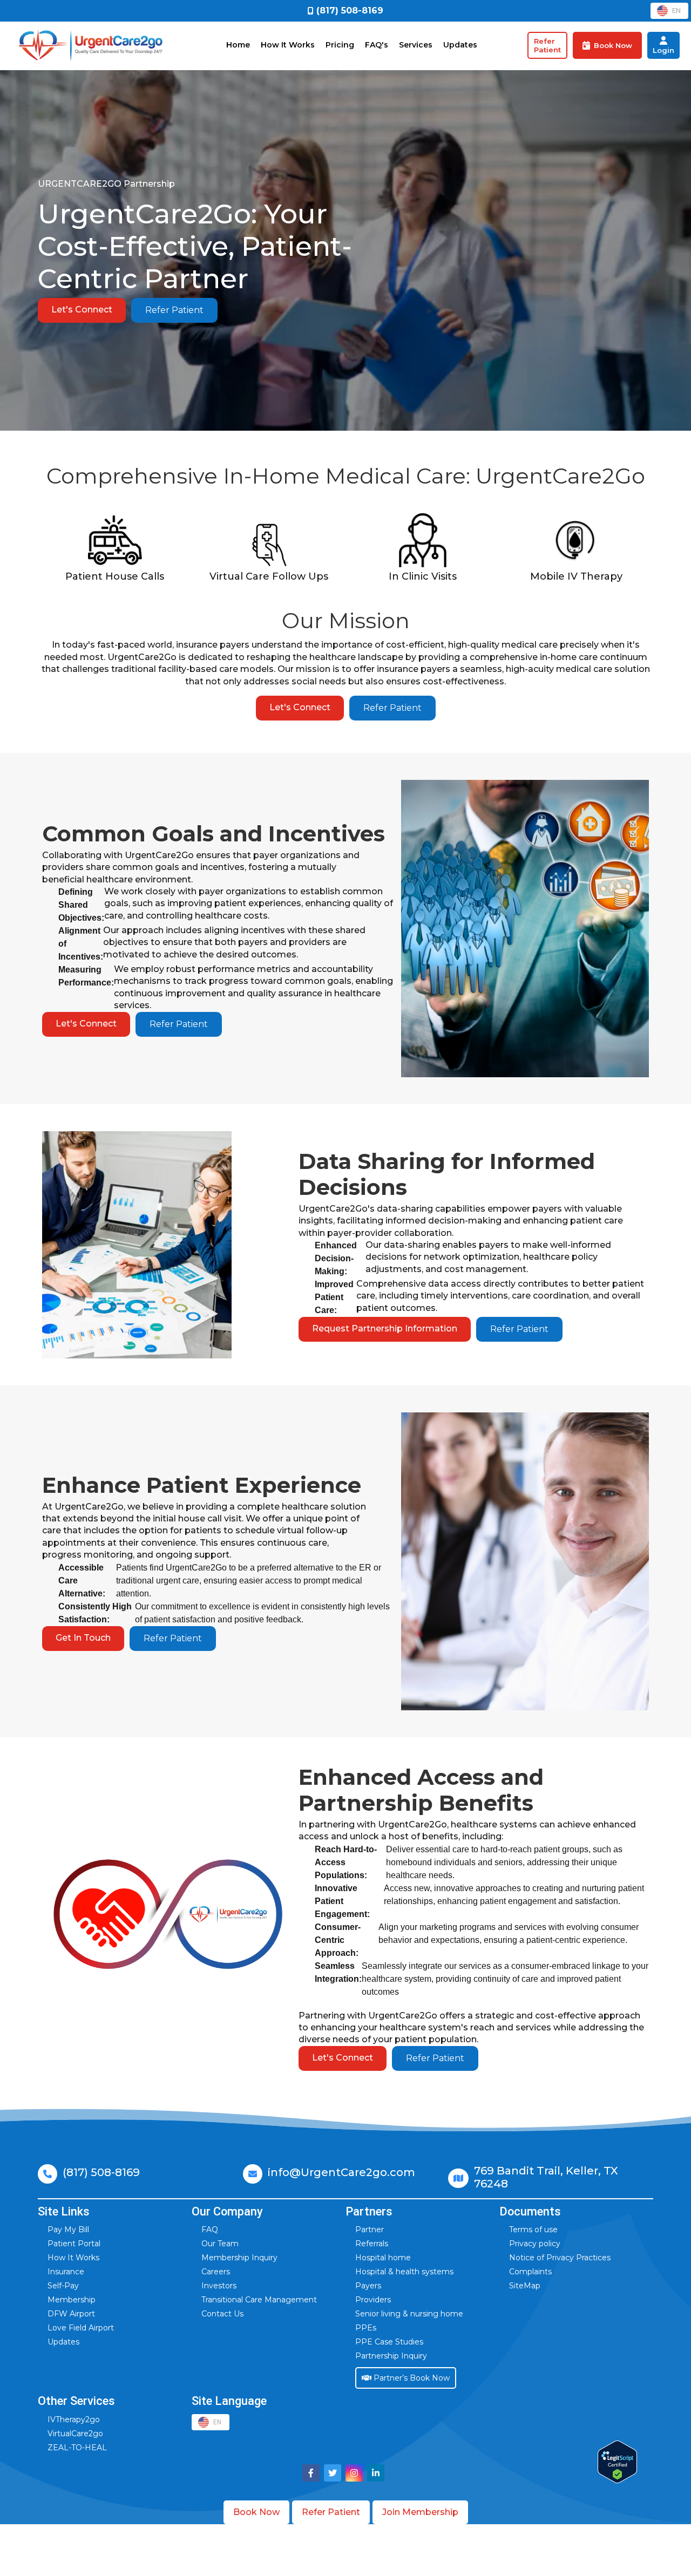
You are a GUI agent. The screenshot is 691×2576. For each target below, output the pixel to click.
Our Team (220, 2244)
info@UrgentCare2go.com (341, 2172)
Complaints (530, 2272)
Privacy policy (535, 2244)
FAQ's (377, 45)
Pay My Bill (68, 2230)
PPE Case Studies (389, 2342)
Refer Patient (174, 310)
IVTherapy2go (74, 2419)
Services (416, 45)
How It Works (288, 45)
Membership (72, 2300)
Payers (368, 2286)
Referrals (372, 2244)
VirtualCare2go (75, 2434)
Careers (216, 2272)
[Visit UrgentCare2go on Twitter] (333, 2473)
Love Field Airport (81, 2328)
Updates (460, 45)
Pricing (340, 45)
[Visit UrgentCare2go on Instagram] (354, 2473)
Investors (219, 2286)
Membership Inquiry (239, 2258)
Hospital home (383, 2258)
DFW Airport (71, 2314)
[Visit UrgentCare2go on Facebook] (311, 2473)
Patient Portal (74, 2244)
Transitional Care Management (259, 2300)
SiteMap (525, 2286)
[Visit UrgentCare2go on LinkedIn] (376, 2473)
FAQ (210, 2230)
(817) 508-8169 (101, 2172)
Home (238, 45)
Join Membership (420, 2512)
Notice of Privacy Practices (560, 2258)
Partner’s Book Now (411, 2378)
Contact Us (222, 2314)
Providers (373, 2300)
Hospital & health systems (404, 2272)
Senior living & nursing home (409, 2314)
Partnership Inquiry (391, 2356)
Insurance (66, 2272)
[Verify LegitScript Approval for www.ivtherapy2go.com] (617, 2462)
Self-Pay (63, 2286)
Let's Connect (82, 310)
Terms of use (533, 2230)
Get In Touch (83, 1638)
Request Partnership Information (385, 1328)
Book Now (256, 2512)
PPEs (366, 2328)
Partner (370, 2230)
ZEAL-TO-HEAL (77, 2448)
